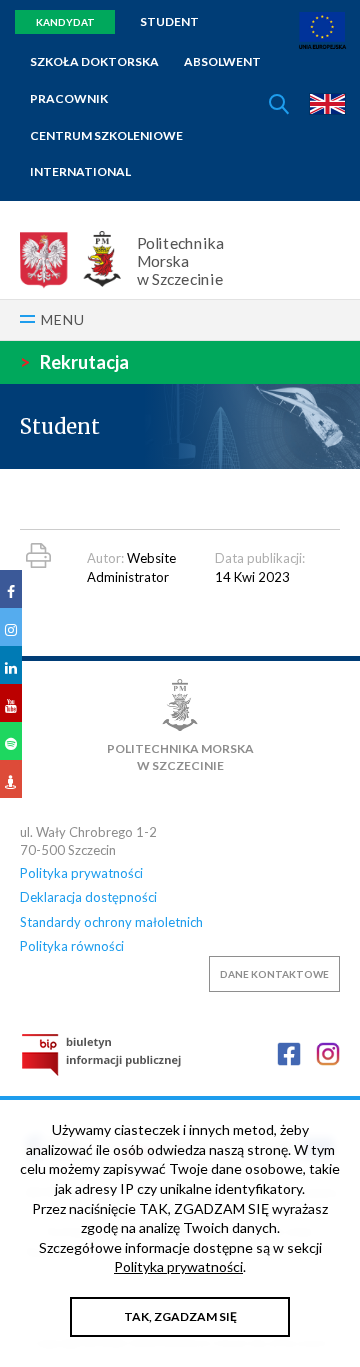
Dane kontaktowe (274, 974)
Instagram (328, 1054)
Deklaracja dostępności (88, 897)
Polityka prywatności (81, 873)
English (327, 104)
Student (169, 21)
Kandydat (65, 22)
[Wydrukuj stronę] (38, 555)
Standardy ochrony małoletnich (111, 922)
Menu (63, 319)
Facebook (289, 1054)
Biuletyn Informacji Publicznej (101, 1054)
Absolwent (222, 61)
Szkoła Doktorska (94, 61)
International (80, 171)
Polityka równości (72, 946)
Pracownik (69, 98)
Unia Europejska (322, 30)
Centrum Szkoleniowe (106, 135)
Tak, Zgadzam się (180, 1316)
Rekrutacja (74, 362)
